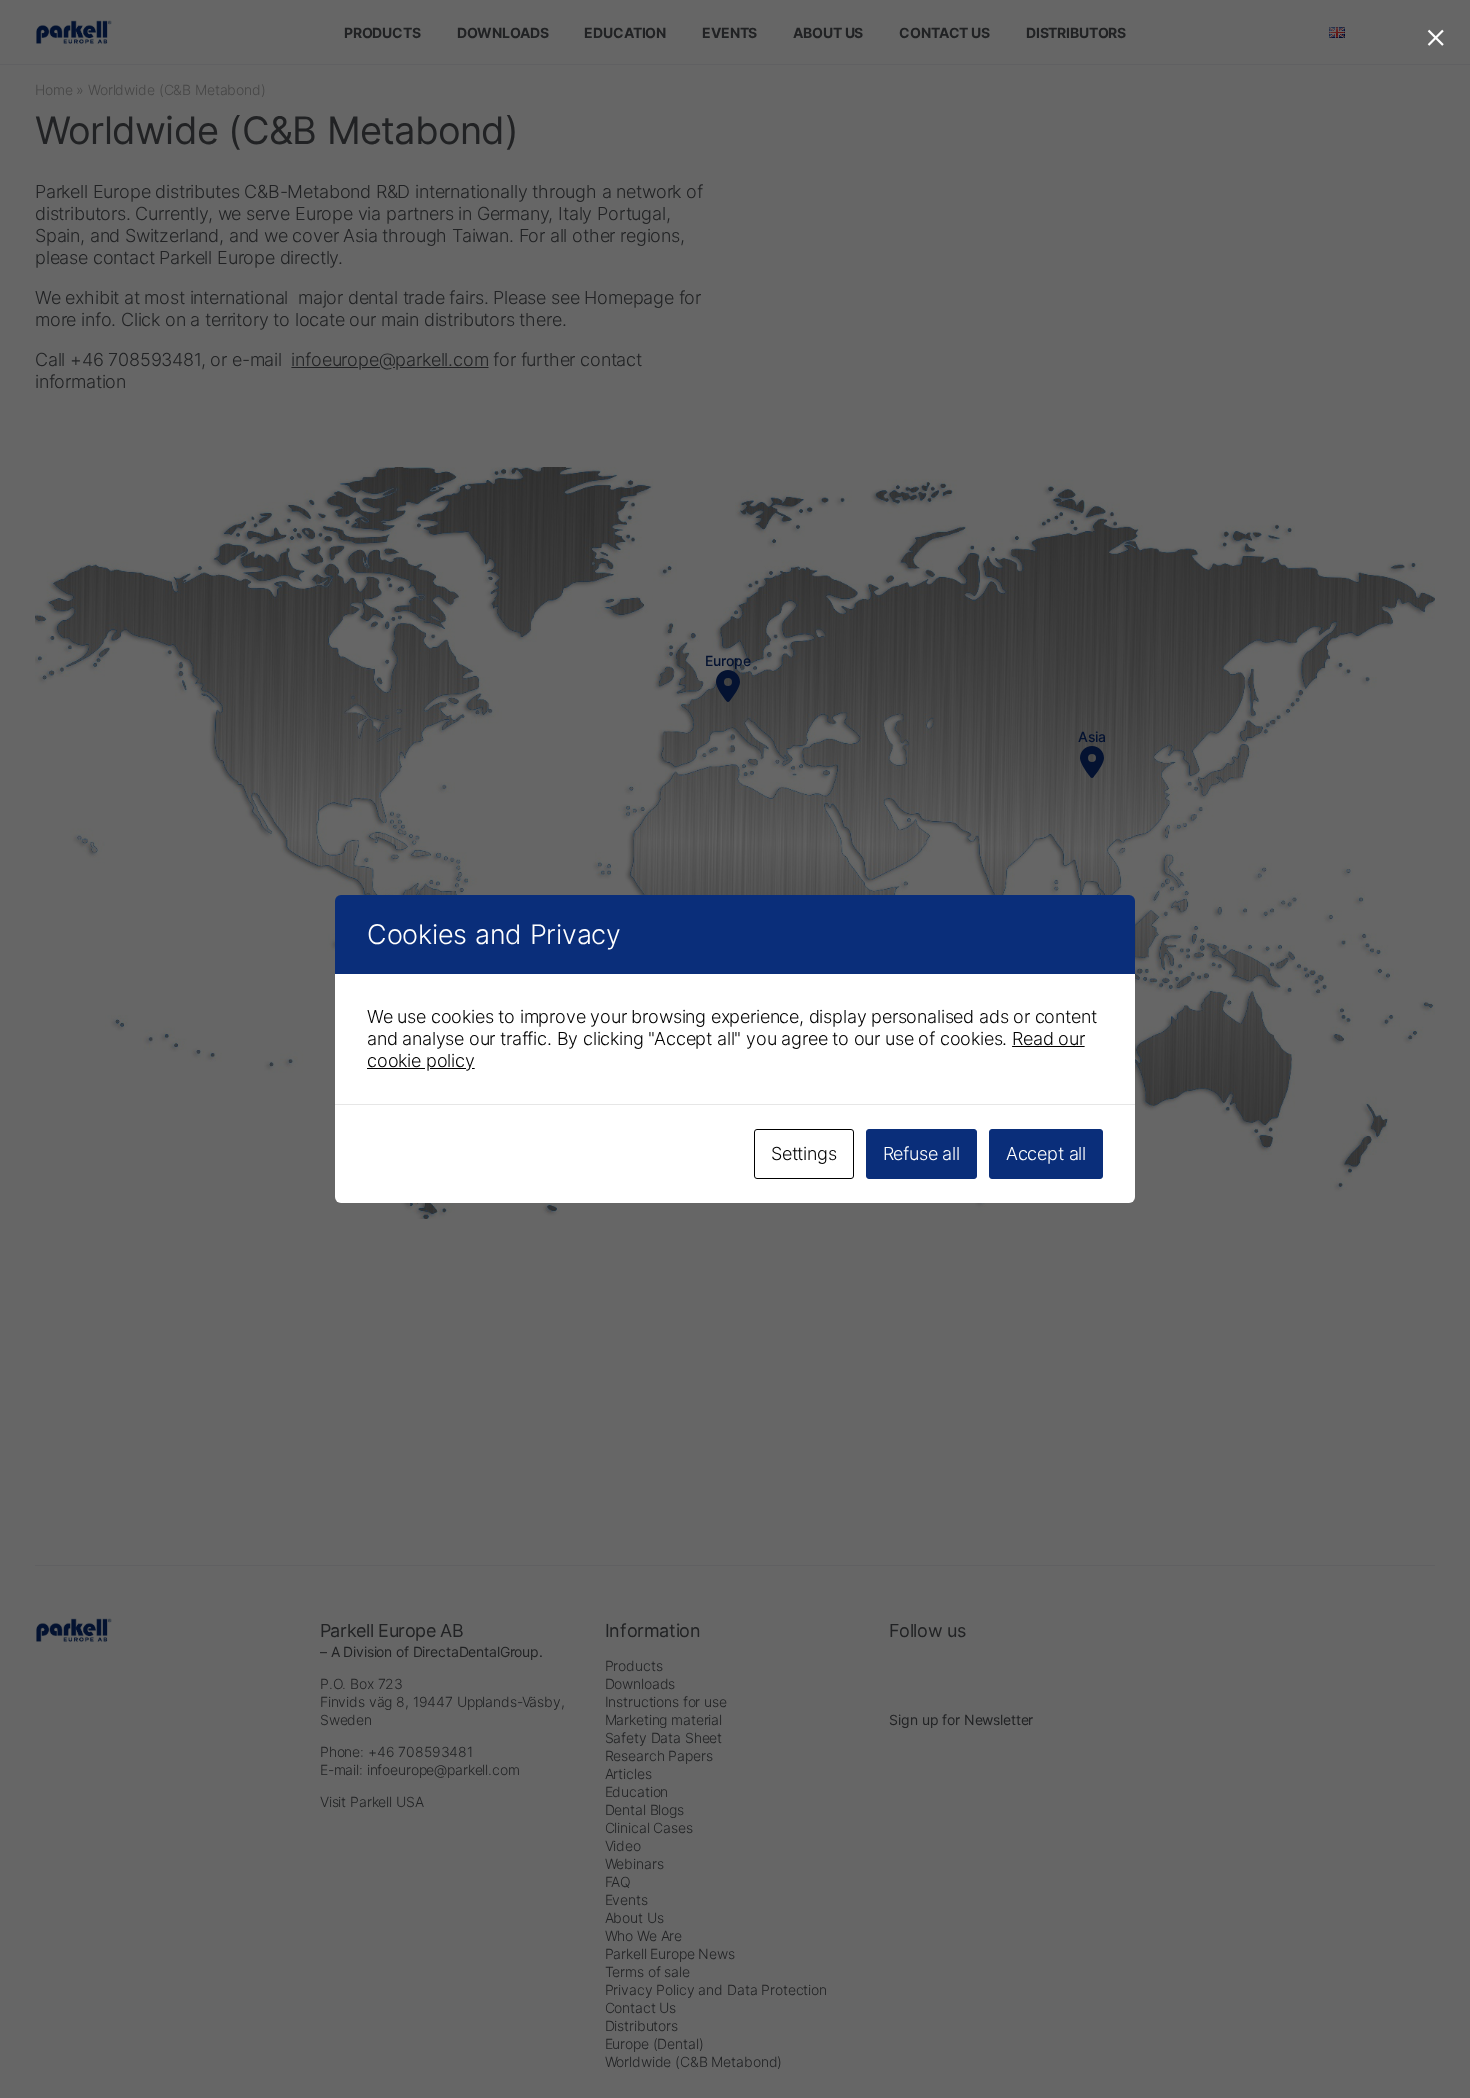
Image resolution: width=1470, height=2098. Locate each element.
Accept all (1046, 1153)
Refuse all (921, 1153)
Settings (804, 1153)
